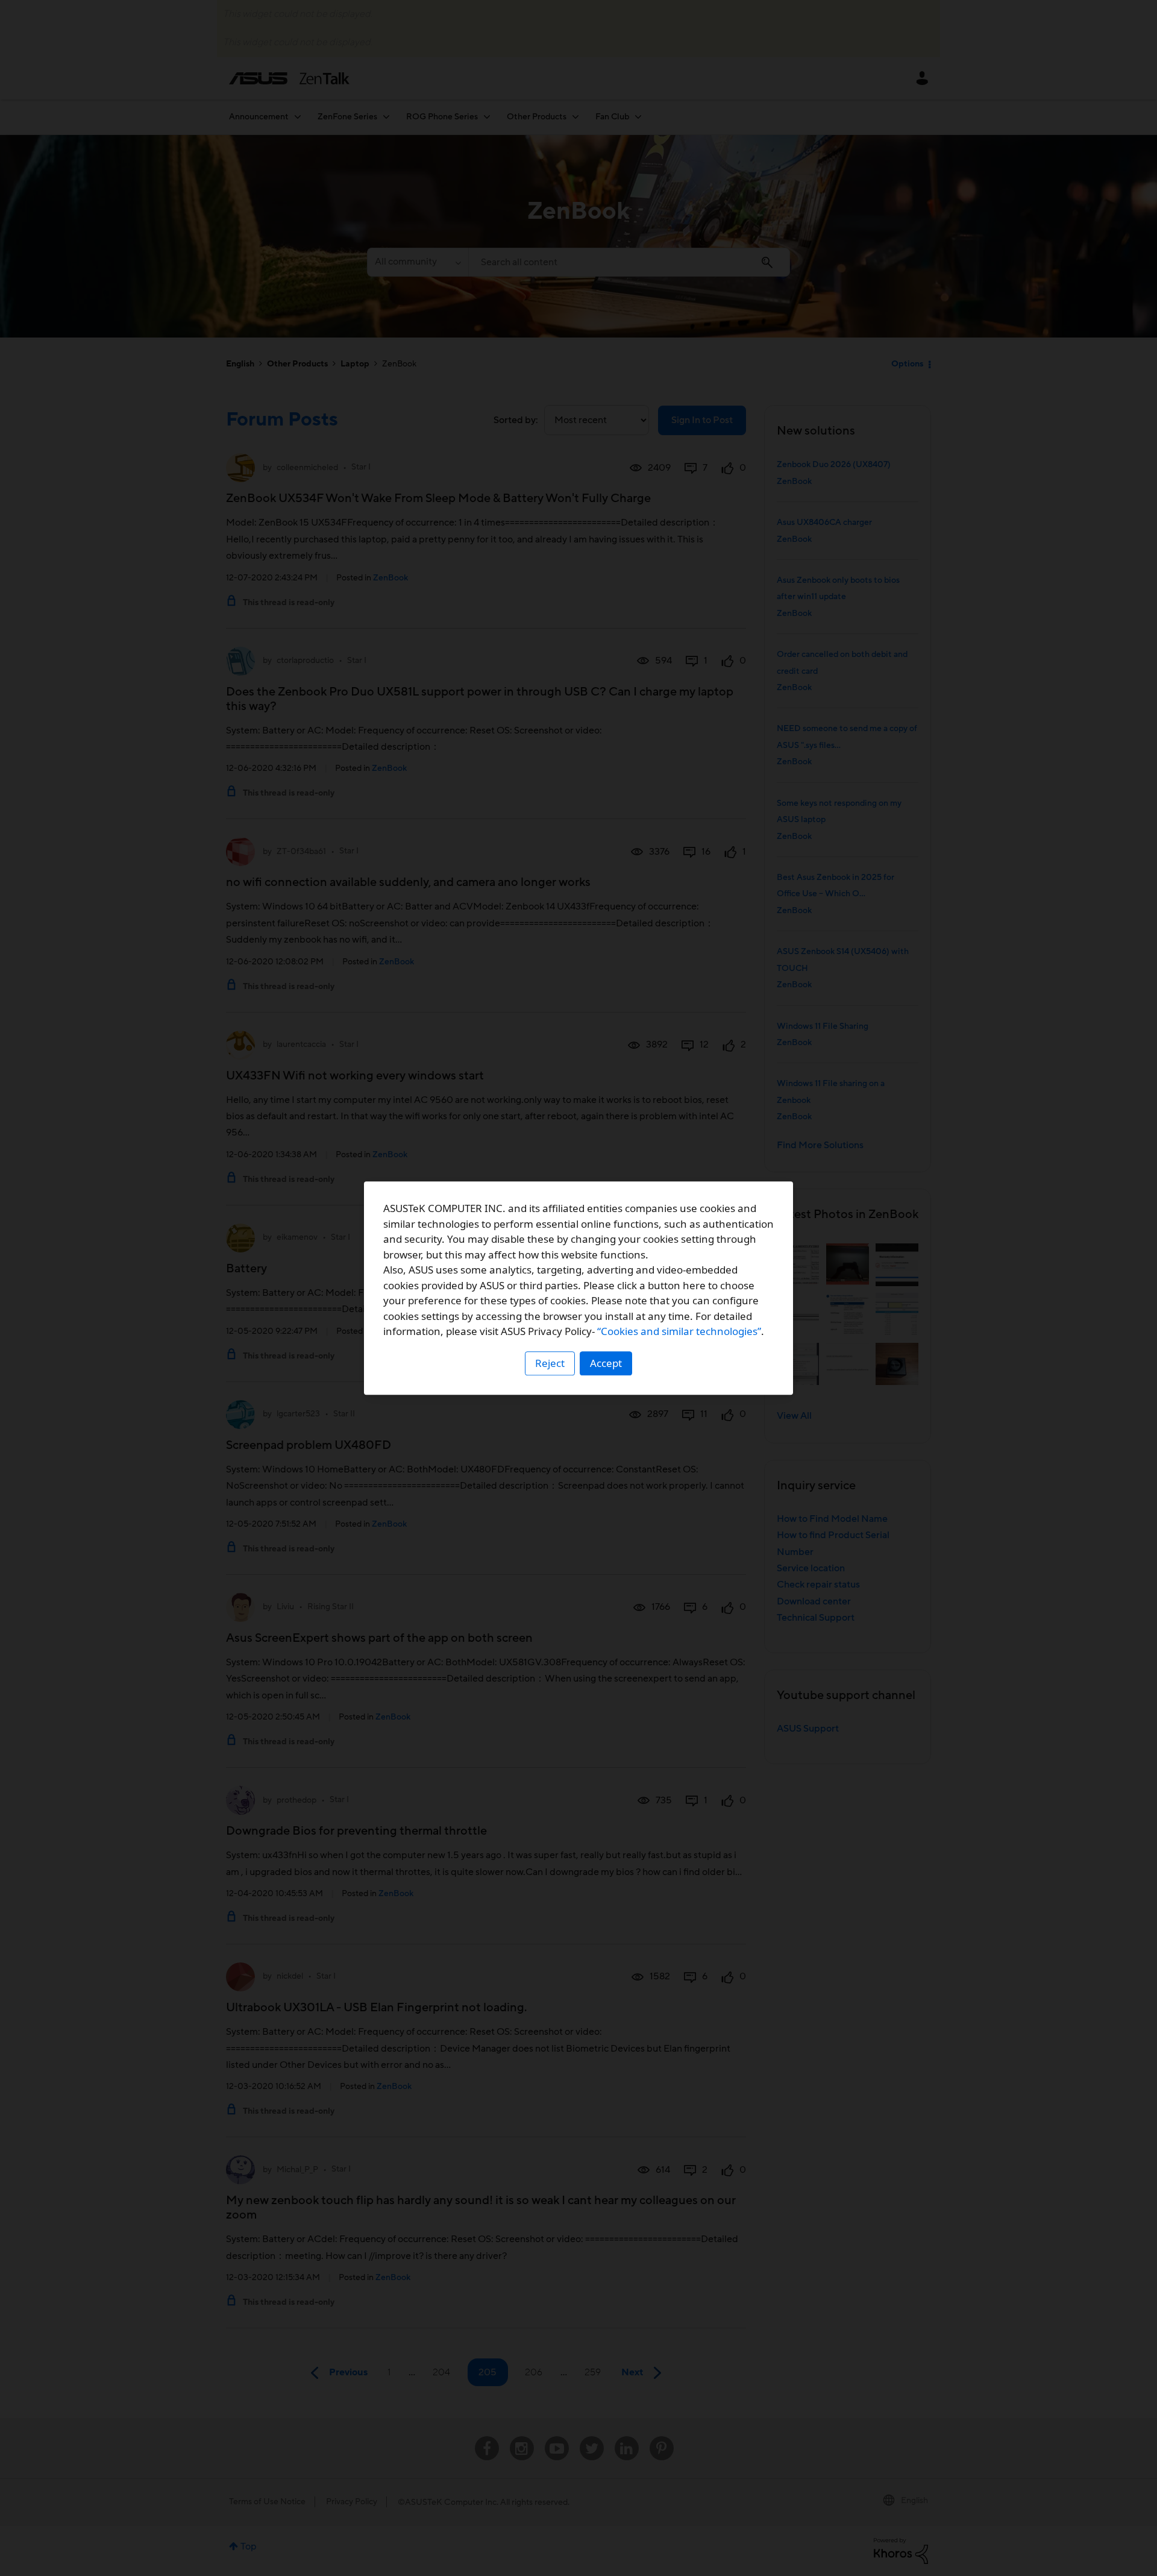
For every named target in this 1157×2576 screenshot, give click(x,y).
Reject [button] (550, 1363)
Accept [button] (606, 1363)
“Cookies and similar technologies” (679, 1331)
